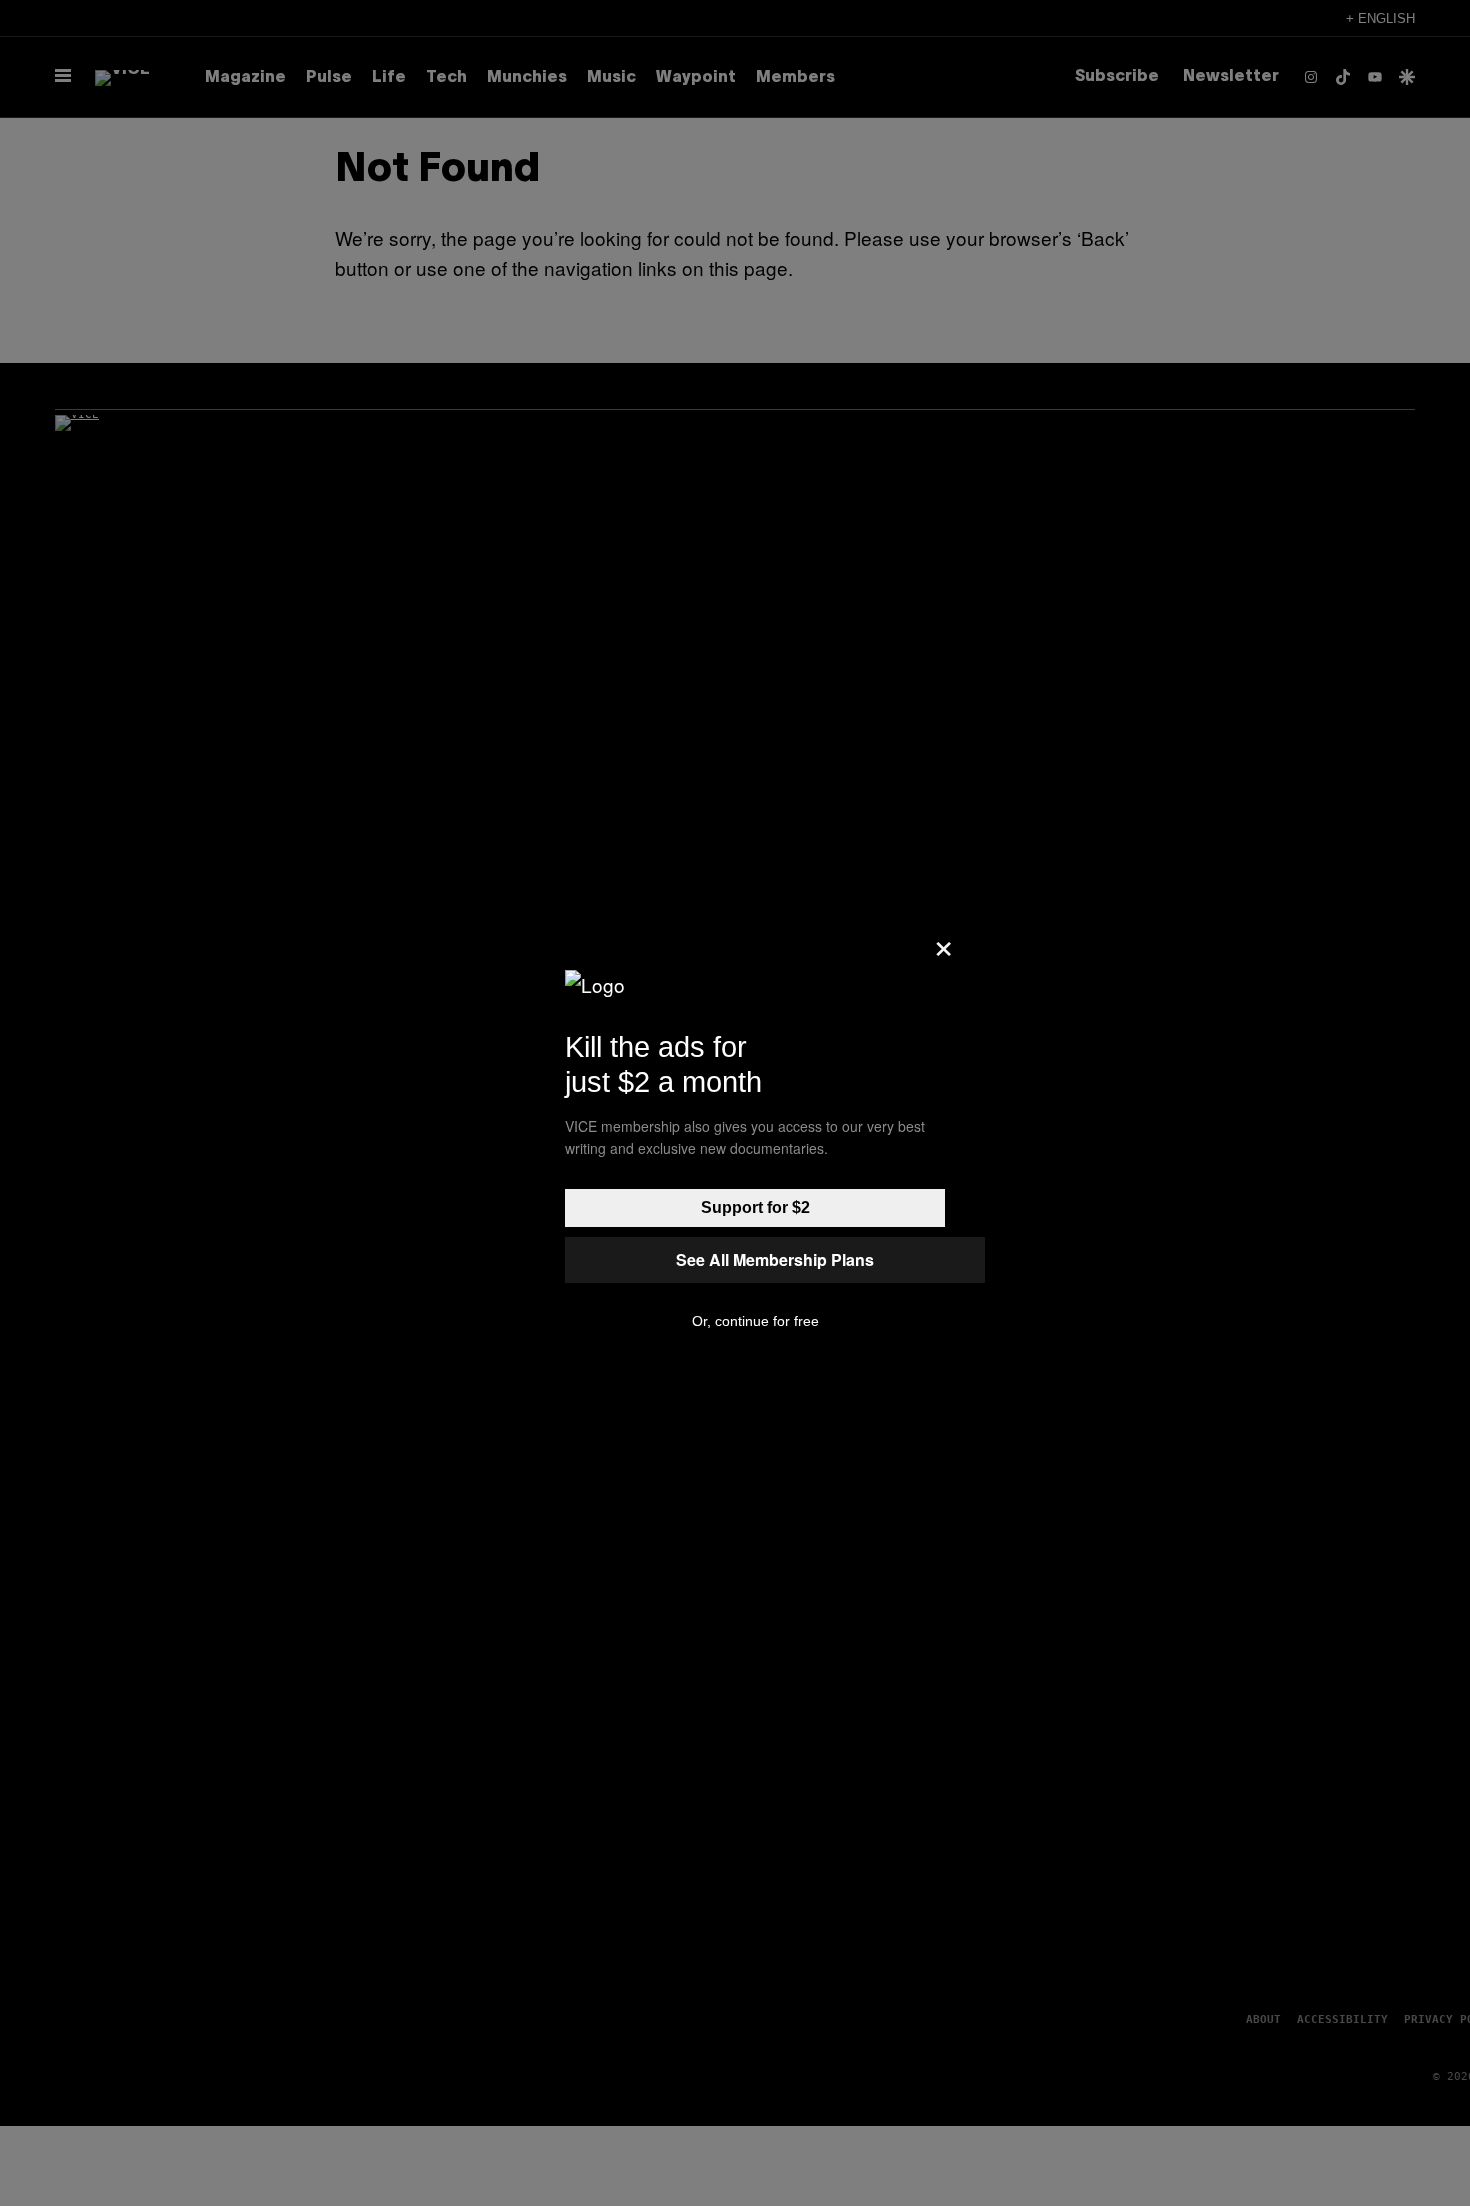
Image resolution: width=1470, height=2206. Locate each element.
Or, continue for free (755, 1321)
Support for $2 (755, 1207)
